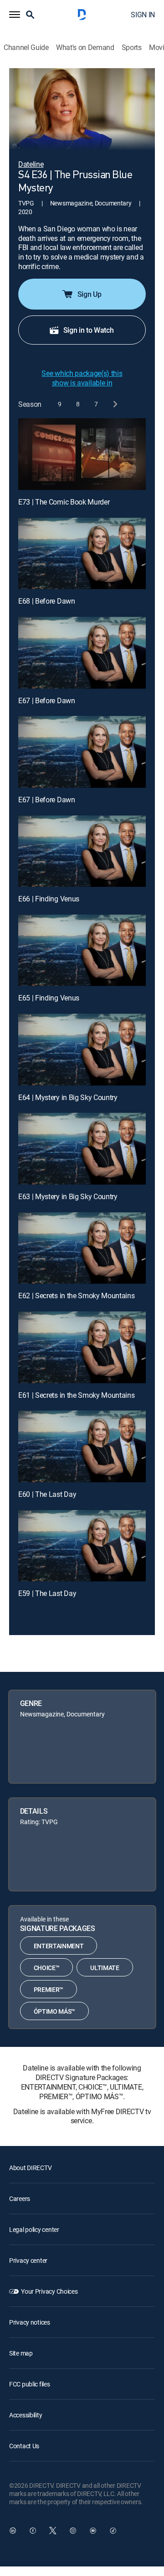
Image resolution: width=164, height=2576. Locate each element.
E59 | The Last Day (47, 1593)
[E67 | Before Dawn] (82, 653)
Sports (132, 48)
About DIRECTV (30, 2168)
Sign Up (90, 294)
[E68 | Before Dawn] (82, 554)
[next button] (115, 404)
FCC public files (30, 2384)
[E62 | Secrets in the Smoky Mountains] (82, 1248)
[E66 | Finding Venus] (82, 851)
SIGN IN (143, 15)
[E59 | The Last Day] (82, 1546)
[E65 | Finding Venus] (82, 950)
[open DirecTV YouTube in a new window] (93, 2531)
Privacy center (28, 2260)
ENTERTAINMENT (59, 1946)
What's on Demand (85, 48)
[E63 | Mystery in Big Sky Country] (82, 1149)
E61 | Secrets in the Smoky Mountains (76, 1395)
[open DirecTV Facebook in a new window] (33, 2531)
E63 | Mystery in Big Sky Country (68, 1196)
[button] (15, 15)
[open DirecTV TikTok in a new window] (113, 2531)
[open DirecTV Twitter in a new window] (53, 2531)
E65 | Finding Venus (49, 998)
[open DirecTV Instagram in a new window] (73, 2531)
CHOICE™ (47, 1968)
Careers (20, 2198)
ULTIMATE (105, 1968)
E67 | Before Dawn (47, 700)
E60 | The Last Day (47, 1494)
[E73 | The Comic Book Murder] (82, 454)
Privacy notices (30, 2322)
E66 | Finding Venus (49, 899)
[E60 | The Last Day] (82, 1446)
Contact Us (24, 2446)
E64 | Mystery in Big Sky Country (68, 1097)
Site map (21, 2353)
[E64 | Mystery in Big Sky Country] (82, 1050)
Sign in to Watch (89, 330)
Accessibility (26, 2415)
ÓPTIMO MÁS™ (54, 2011)
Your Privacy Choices (49, 2291)
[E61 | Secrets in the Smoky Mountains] (82, 1347)
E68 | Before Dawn (47, 601)
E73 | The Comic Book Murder (64, 502)
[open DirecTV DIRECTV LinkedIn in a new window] (13, 2531)
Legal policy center (34, 2229)
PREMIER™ (49, 1989)
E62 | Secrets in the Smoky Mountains (76, 1296)
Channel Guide (26, 48)
